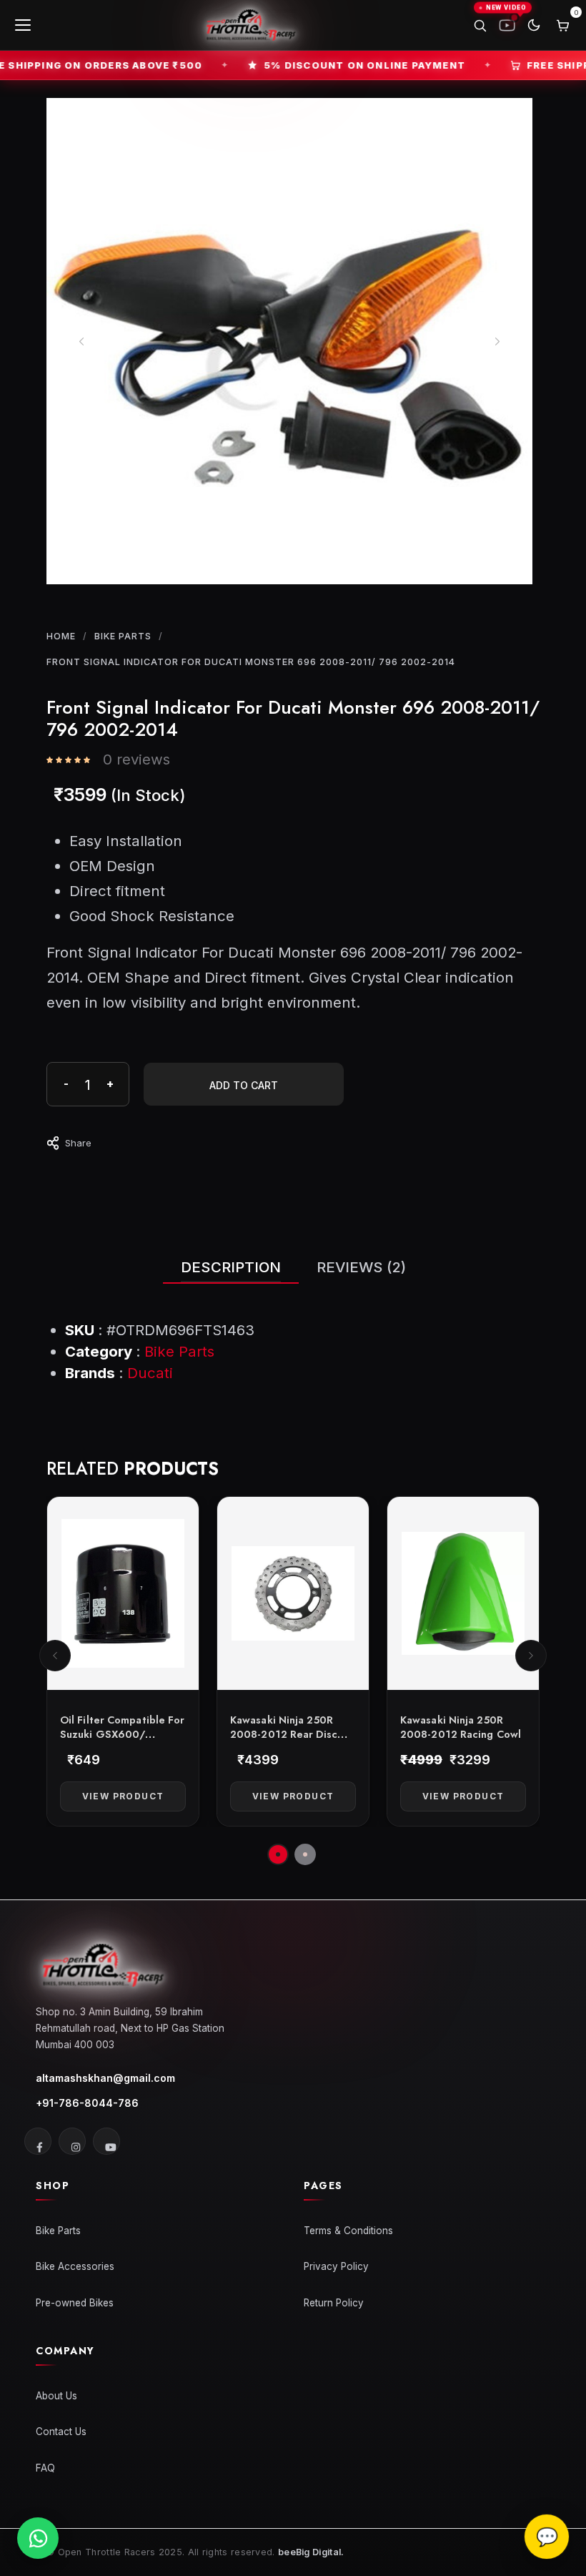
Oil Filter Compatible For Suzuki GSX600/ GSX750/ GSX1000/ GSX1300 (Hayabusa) (123, 1741)
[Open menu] (24, 25)
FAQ (45, 2468)
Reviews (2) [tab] (361, 1267)
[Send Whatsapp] (38, 2538)
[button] (55, 1656)
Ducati (150, 1373)
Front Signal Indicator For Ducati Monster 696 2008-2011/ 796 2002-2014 (251, 662)
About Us (56, 2396)
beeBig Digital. (311, 2552)
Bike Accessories (75, 2266)
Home (61, 636)
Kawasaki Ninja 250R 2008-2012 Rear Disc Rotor (284, 1734)
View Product (123, 1796)
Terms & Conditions (348, 2231)
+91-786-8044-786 (87, 2103)
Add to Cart (244, 1085)
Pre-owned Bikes (75, 2303)
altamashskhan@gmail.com (105, 2078)
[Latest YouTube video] (507, 25)
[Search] (480, 25)
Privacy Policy (336, 2266)
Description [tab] (231, 1267)
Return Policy (334, 2303)
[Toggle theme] (534, 25)
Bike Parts (123, 636)
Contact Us (61, 2432)
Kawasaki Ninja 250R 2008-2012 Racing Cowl (461, 1727)
